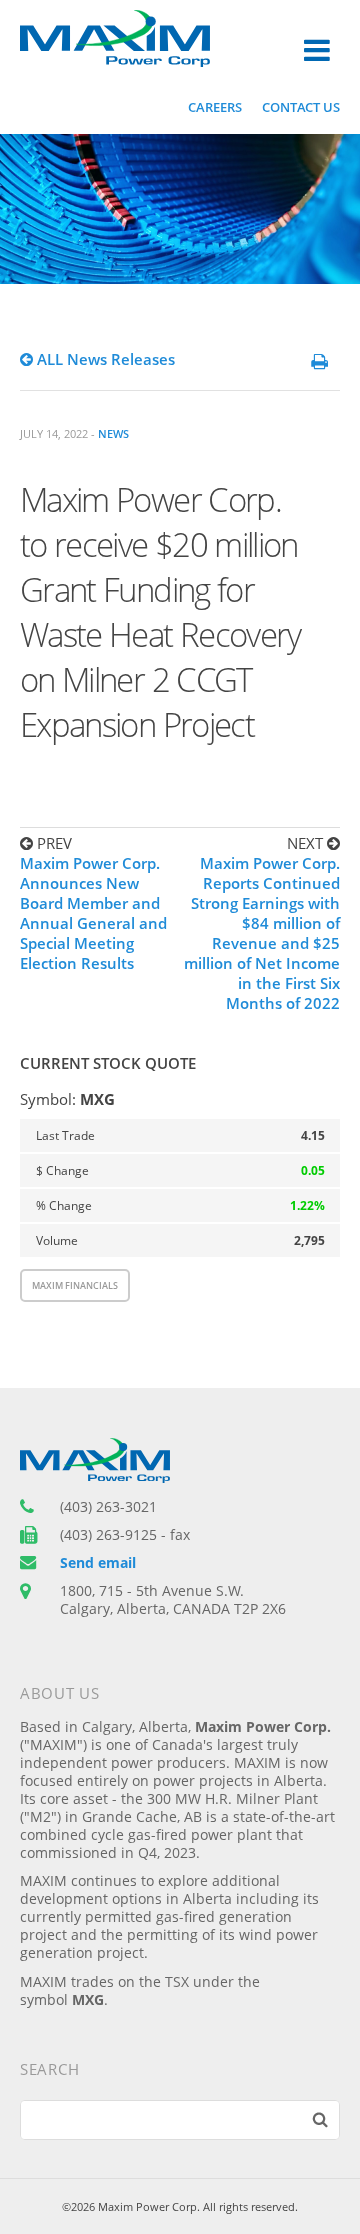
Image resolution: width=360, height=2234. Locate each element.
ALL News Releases (104, 359)
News (113, 433)
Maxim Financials (75, 1285)
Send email (98, 1563)
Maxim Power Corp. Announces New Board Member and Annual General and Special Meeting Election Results (93, 913)
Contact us (301, 107)
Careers (215, 107)
